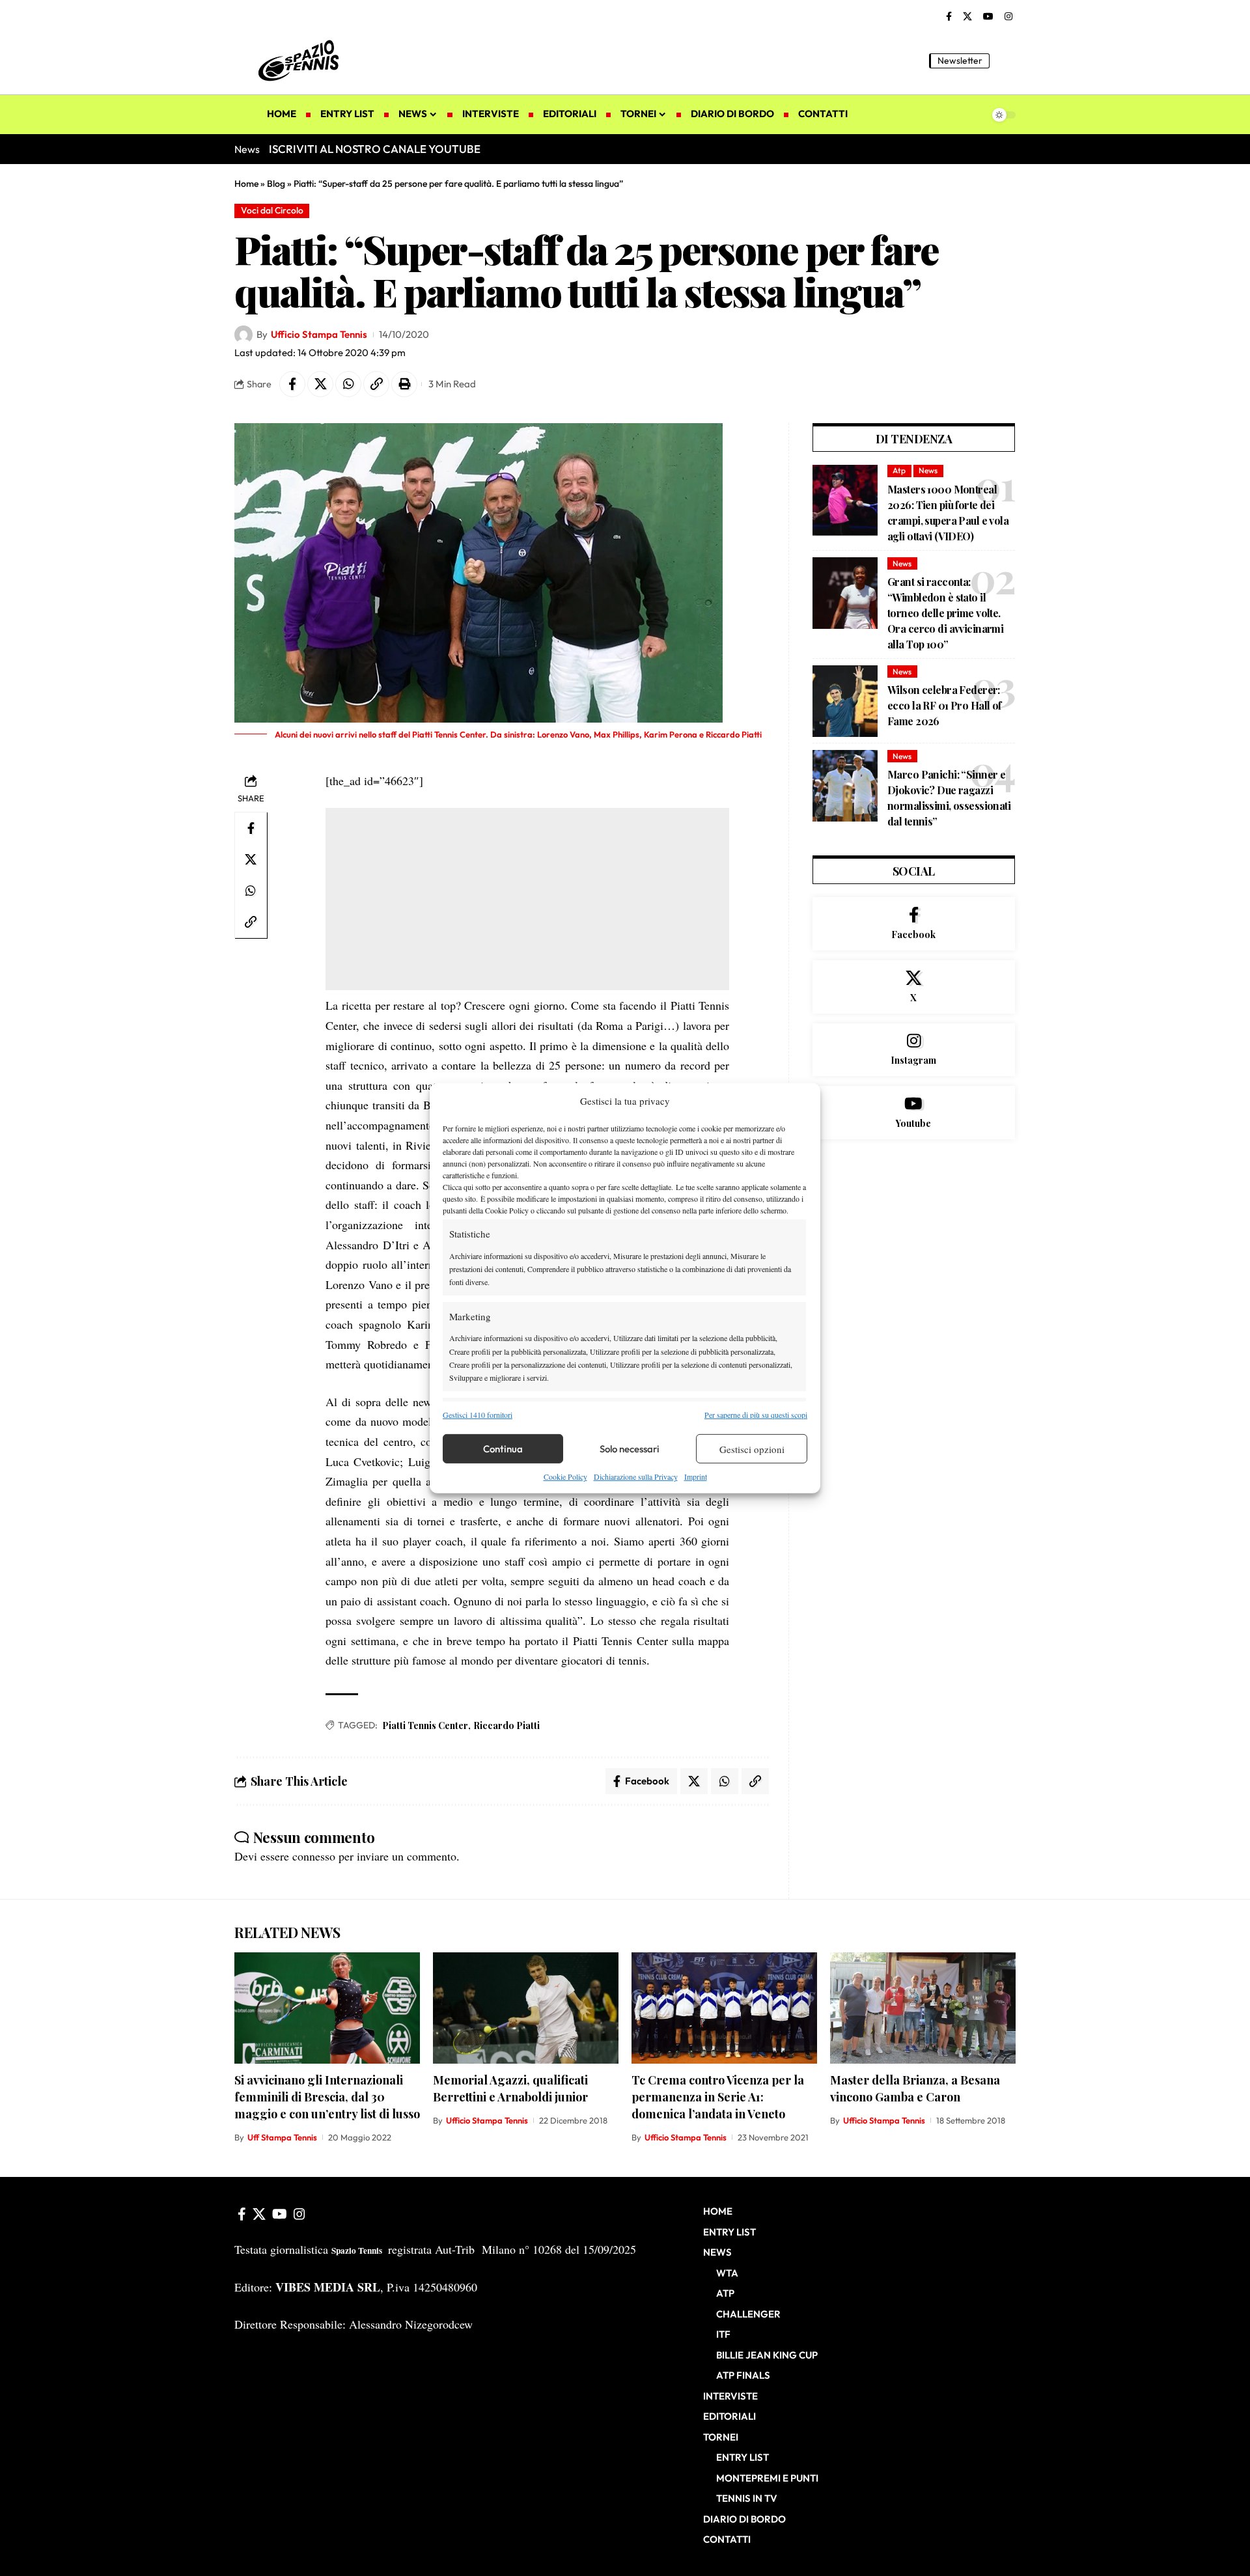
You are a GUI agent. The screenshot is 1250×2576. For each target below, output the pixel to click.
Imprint (696, 1476)
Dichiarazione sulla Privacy (636, 1476)
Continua (503, 1449)
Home (246, 184)
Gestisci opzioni (752, 1449)
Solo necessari (630, 1449)
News (928, 470)
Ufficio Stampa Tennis (319, 334)
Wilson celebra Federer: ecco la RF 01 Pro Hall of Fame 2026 (944, 705)
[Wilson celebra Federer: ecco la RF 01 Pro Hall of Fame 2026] (845, 701)
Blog (276, 184)
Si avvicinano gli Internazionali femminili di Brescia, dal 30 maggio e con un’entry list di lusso (327, 2097)
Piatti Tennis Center (425, 1725)
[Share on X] (320, 384)
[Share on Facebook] (292, 384)
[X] (967, 17)
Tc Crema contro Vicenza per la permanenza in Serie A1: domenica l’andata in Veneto (718, 2097)
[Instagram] (1008, 17)
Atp (899, 470)
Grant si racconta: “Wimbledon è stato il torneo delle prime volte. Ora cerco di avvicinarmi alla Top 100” (945, 613)
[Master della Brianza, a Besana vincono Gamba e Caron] (923, 2008)
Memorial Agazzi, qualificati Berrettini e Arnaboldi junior (510, 2088)
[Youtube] (914, 1113)
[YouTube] (988, 17)
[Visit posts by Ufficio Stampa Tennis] (243, 335)
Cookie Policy (565, 1476)
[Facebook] (949, 17)
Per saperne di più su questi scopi (756, 1415)
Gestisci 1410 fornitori (478, 1415)
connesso (314, 1856)
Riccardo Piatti (507, 1725)
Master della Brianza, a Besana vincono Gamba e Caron (915, 2088)
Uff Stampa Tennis (282, 2137)
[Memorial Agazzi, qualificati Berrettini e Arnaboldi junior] (526, 2008)
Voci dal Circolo (272, 210)
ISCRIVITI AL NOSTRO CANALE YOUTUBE (375, 149)
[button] (1006, 61)
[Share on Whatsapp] (348, 384)
